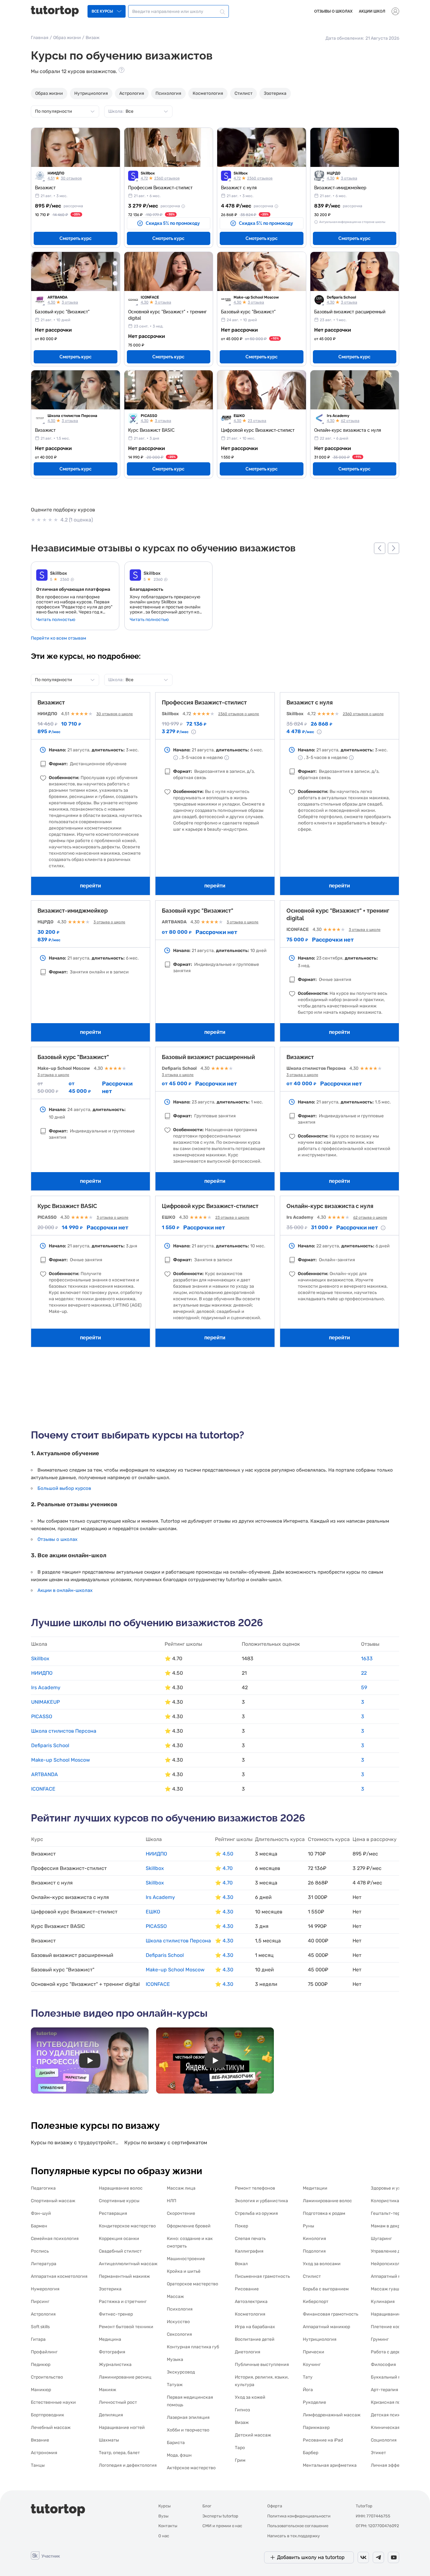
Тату (308, 2377)
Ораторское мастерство (192, 2284)
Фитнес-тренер (116, 2314)
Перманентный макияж (124, 2276)
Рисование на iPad (323, 2440)
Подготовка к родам (324, 2213)
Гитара (38, 2339)
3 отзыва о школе (109, 922)
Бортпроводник (48, 2415)
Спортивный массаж (53, 2201)
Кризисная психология (396, 2402)
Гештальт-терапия (391, 2213)
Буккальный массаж (393, 2377)
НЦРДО (334, 173)
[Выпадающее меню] (395, 11)
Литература (44, 2264)
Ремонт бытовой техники (126, 2327)
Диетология (248, 2352)
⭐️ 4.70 (224, 1868)
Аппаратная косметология (59, 2276)
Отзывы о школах (333, 11)
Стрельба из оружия (256, 2213)
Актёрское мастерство (191, 2468)
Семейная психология (55, 2239)
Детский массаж (253, 2435)
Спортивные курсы (119, 2201)
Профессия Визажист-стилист (204, 702)
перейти (91, 886)
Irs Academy (338, 416)
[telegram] (378, 2557)
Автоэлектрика (251, 2302)
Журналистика (115, 2365)
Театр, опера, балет (119, 2453)
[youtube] (393, 2557)
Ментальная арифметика (330, 2465)
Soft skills (40, 2327)
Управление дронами (394, 2251)
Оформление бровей (189, 2226)
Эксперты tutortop (220, 2516)
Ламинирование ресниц (125, 2377)
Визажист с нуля (310, 702)
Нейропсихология (390, 2264)
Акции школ (372, 11)
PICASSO (149, 416)
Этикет (378, 2453)
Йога (308, 2390)
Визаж (242, 2422)
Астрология (132, 93)
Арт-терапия (385, 2390)
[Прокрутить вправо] (393, 548)
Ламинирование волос (327, 2201)
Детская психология (393, 2415)
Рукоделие (314, 2402)
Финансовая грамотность (331, 2314)
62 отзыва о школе (370, 1217)
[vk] (363, 2557)
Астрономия (44, 2453)
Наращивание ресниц (394, 2314)
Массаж (175, 2297)
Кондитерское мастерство (127, 2226)
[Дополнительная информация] (183, 206)
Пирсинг (40, 2302)
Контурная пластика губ (193, 2347)
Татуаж (175, 2385)
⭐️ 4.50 (224, 1854)
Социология (384, 2440)
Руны (308, 2226)
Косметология (208, 93)
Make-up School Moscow (256, 297)
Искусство (178, 2322)
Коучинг (312, 2365)
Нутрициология (91, 93)
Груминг (380, 2339)
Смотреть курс (76, 238)
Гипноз (242, 2410)
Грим (240, 2460)
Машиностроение (186, 2259)
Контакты (168, 2526)
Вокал (241, 2264)
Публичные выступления (262, 2365)
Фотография (112, 2352)
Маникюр (41, 2390)
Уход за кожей (250, 2397)
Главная (40, 38)
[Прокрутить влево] (380, 548)
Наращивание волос (121, 2188)
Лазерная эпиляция (188, 2417)
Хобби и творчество (188, 2430)
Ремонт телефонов (255, 2188)
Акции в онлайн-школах (65, 1590)
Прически (314, 2352)
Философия (383, 2365)
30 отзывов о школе (115, 714)
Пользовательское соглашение (298, 2526)
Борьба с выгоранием (326, 2289)
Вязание (40, 2440)
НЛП (172, 2201)
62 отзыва (350, 421)
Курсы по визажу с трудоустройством (75, 2143)
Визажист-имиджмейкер (73, 911)
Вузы (163, 2516)
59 (364, 1687)
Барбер (311, 2453)
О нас (164, 2536)
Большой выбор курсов (64, 1488)
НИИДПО (56, 173)
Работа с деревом (390, 2352)
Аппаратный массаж (393, 2276)
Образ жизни (67, 38)
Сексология (179, 2334)
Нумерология (45, 2289)
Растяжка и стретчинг (123, 2302)
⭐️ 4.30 (224, 1897)
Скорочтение (181, 2213)
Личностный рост (118, 2402)
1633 (367, 1658)
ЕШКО (239, 416)
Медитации (315, 2188)
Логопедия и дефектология (128, 2465)
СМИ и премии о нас (222, 2526)
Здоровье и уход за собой (398, 2188)
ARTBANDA (57, 297)
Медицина (110, 2339)
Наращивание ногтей (122, 2428)
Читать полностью (56, 620)
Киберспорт (316, 2302)
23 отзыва (257, 421)
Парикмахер (316, 2428)
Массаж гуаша (386, 2289)
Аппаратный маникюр (326, 2327)
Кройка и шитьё (184, 2271)
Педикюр (41, 2365)
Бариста (176, 2443)
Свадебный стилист (120, 2251)
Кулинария (383, 2302)
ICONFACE (150, 297)
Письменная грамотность (262, 2276)
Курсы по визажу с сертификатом (166, 2143)
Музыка (175, 2359)
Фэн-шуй (41, 2213)
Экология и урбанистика (261, 2201)
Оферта (275, 2506)
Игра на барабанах (255, 2327)
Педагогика (43, 2188)
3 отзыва (349, 178)
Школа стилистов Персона (72, 416)
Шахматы (109, 2440)
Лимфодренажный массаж (332, 2415)
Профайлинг (44, 2352)
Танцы (38, 2465)
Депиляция (111, 2415)
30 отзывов (71, 178)
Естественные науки (53, 2402)
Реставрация (113, 2213)
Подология (314, 2251)
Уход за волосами (322, 2264)
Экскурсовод (181, 2372)
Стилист (243, 93)
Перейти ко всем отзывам (59, 638)
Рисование (247, 2289)
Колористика (385, 2201)
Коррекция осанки (119, 2239)
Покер (241, 2226)
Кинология (314, 2239)
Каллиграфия (249, 2251)
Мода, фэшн (179, 2455)
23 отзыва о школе (232, 1217)
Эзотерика (275, 93)
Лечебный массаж (51, 2428)
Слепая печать (250, 2239)
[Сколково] (45, 2555)
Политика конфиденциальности (299, 2516)
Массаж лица (181, 2188)
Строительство (47, 2377)
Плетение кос (386, 2327)
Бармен (39, 2226)
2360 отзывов (167, 178)
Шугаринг (381, 2239)
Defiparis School (341, 297)
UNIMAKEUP (45, 1702)
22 (364, 1673)
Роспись (40, 2251)
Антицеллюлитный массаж (128, 2264)
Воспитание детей (255, 2339)
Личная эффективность (396, 2465)
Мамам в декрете (389, 2226)
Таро (240, 2448)
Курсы (164, 2506)
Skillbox (148, 173)
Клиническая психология (398, 2428)
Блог (207, 2506)
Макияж (107, 2390)
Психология (168, 93)
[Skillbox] (42, 576)
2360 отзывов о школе (239, 714)
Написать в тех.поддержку (294, 2536)
